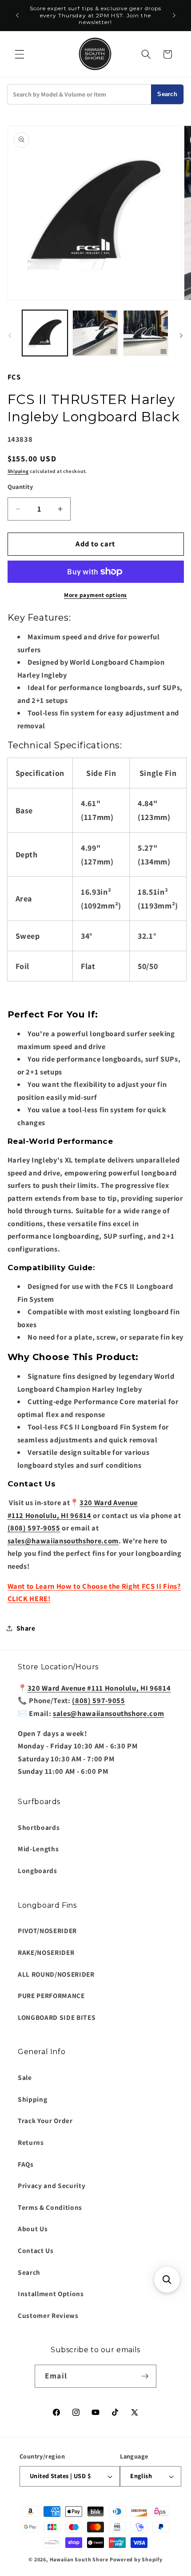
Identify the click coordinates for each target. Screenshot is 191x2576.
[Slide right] (181, 335)
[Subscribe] (145, 2376)
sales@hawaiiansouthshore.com (63, 1541)
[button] (20, 54)
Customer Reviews (48, 2315)
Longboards (38, 1870)
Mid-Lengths (38, 1849)
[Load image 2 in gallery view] (95, 333)
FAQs (26, 2164)
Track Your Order (45, 2120)
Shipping (18, 471)
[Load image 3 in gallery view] (146, 333)
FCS (14, 377)
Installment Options (51, 2293)
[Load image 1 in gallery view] (45, 333)
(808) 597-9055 (34, 1528)
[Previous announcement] (17, 16)
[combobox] (79, 94)
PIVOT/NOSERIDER (47, 1930)
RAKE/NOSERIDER (46, 1952)
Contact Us (36, 2250)
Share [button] (26, 1628)
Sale (25, 2077)
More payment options (95, 595)
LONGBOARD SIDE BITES (57, 2017)
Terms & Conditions (50, 2207)
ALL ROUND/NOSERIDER (56, 1974)
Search (167, 94)
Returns (31, 2142)
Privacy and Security (52, 2185)
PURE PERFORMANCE (51, 1995)
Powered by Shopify (136, 2559)
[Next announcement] (174, 16)
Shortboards (39, 1827)
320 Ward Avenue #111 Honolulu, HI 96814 (99, 1688)
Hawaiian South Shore (79, 2559)
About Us (33, 2229)
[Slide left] (10, 335)
